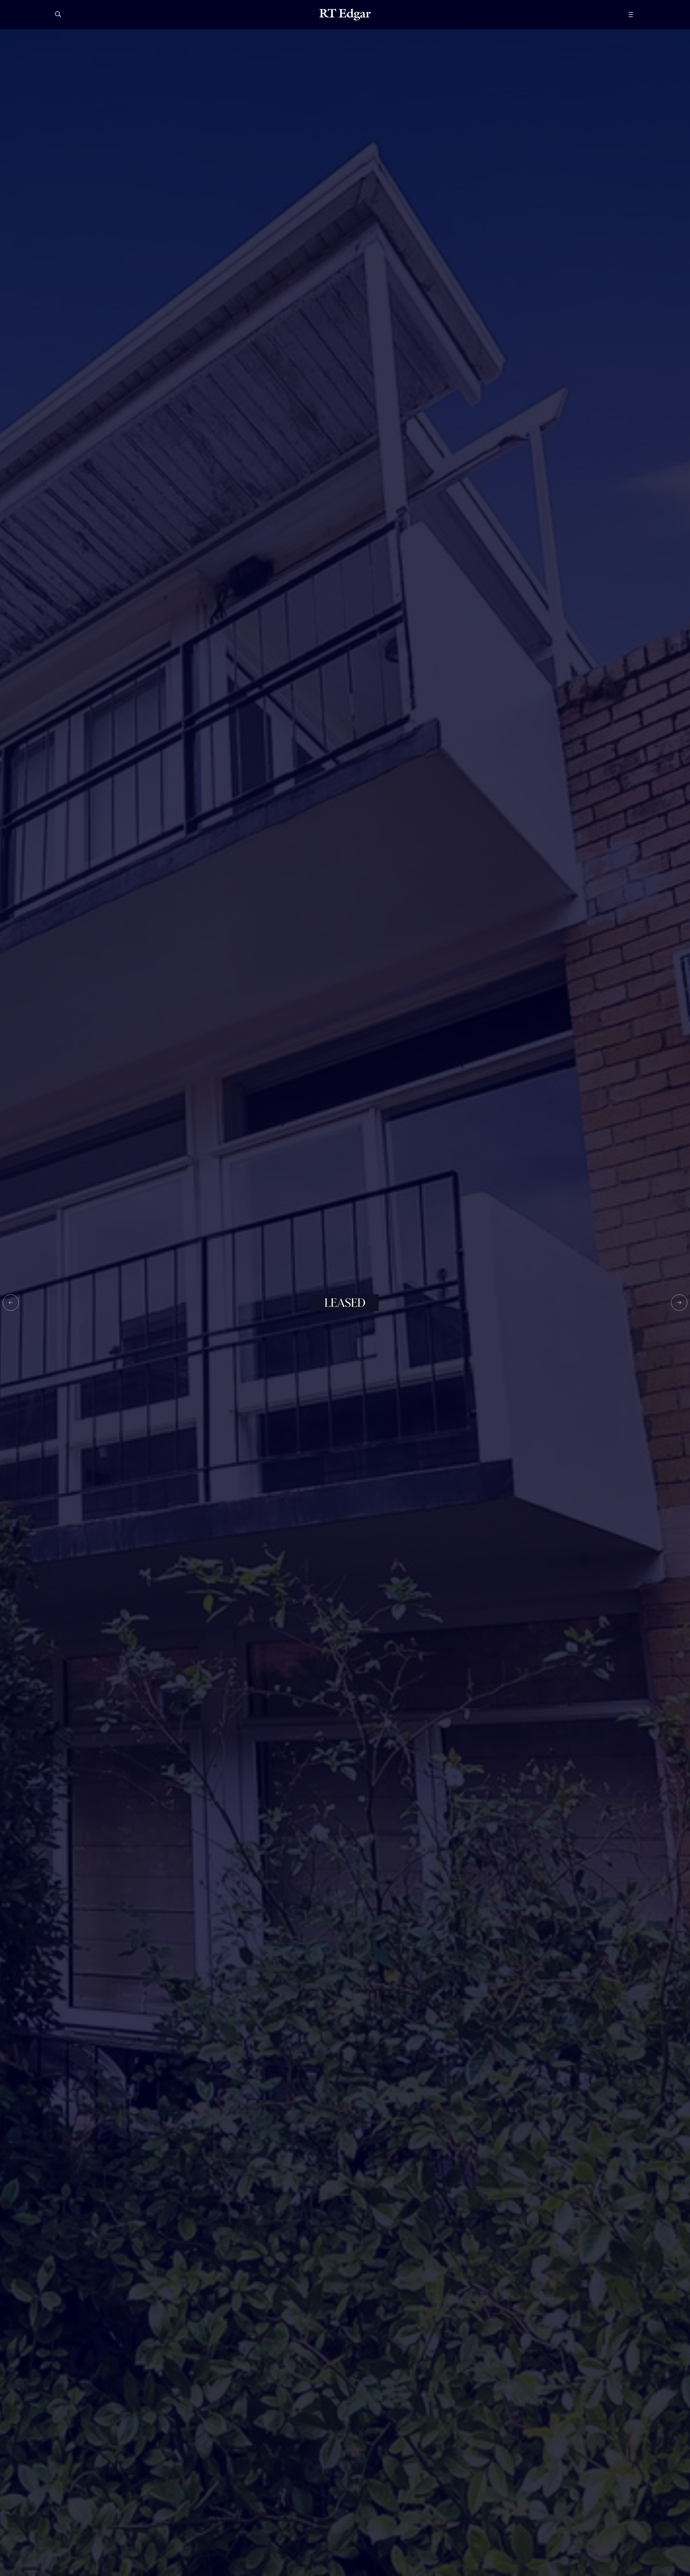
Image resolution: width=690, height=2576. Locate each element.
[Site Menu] (643, 15)
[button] (11, 1303)
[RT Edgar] (345, 15)
